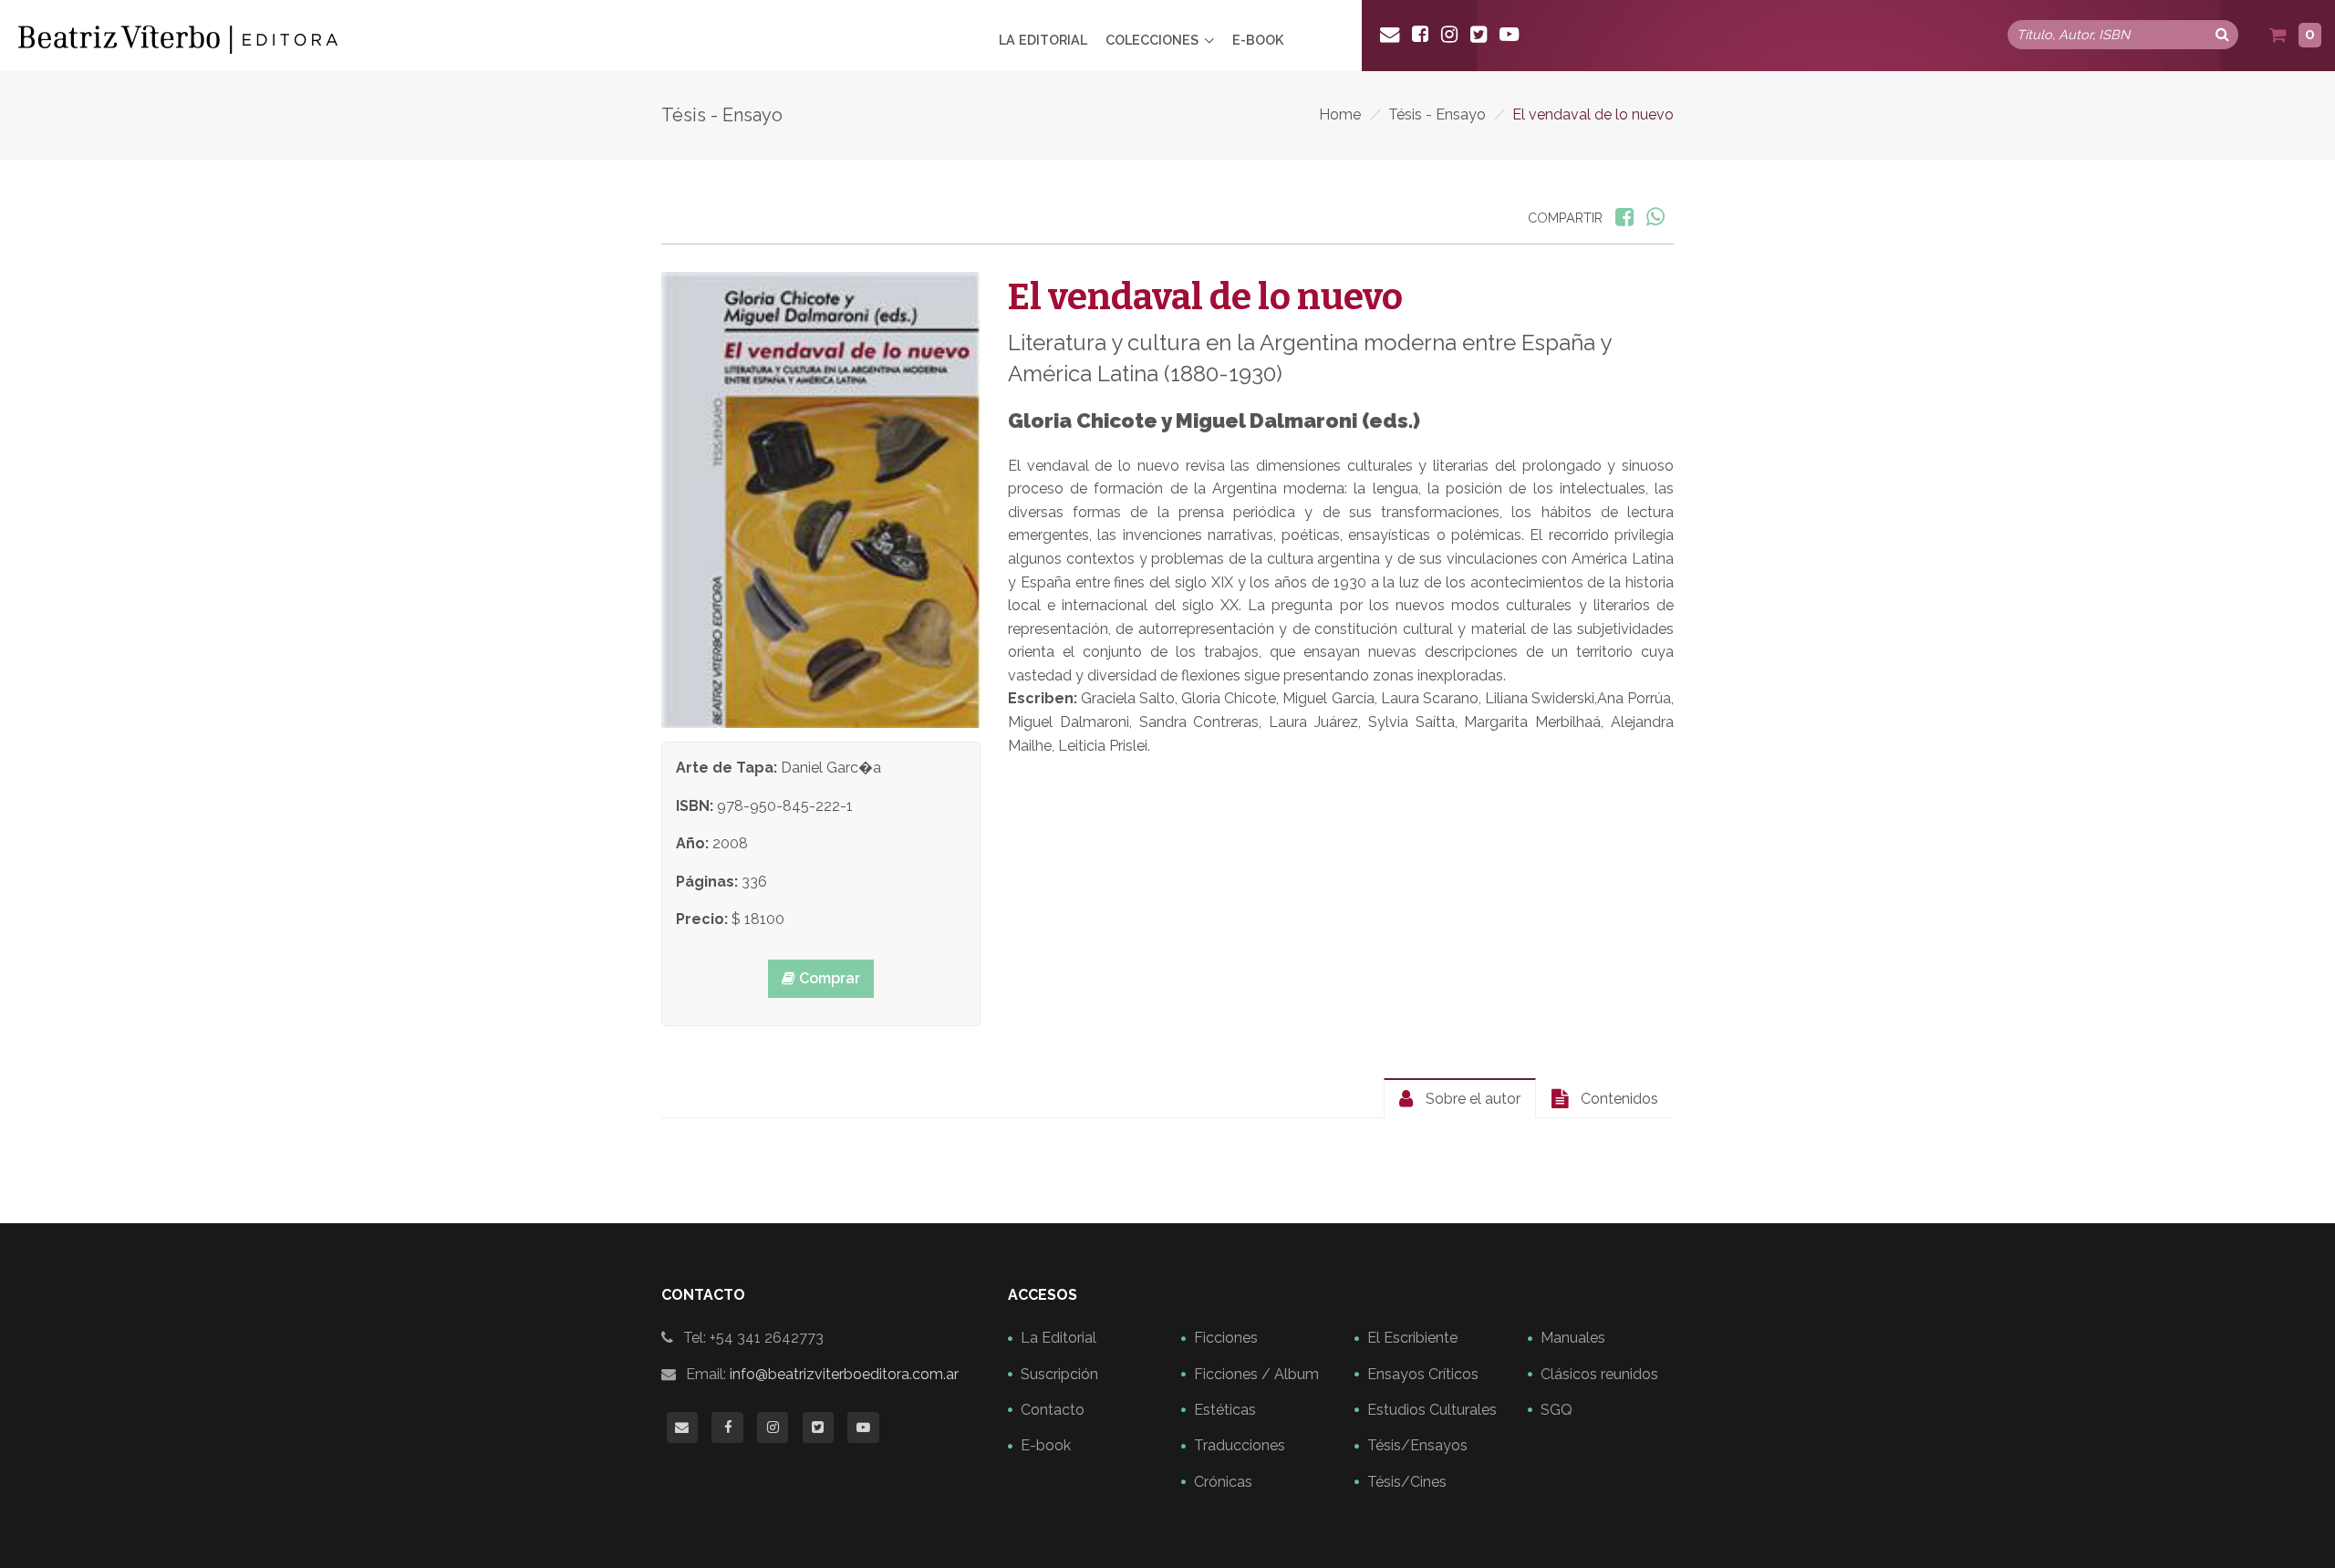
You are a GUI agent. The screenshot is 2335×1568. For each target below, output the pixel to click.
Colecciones (1152, 40)
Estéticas (1225, 1410)
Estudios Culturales (1432, 1410)
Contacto (1053, 1410)
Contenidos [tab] (1618, 1099)
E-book (1258, 40)
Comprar (828, 978)
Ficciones (1226, 1338)
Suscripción (1059, 1374)
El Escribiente (1412, 1338)
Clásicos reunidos (1599, 1374)
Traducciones (1240, 1445)
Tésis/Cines (1407, 1482)
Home (1340, 114)
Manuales (1573, 1338)
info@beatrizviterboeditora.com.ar (844, 1374)
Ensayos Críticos (1423, 1374)
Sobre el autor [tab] (1471, 1099)
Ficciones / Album (1256, 1374)
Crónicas (1223, 1482)
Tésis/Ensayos (1417, 1445)
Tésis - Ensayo (1437, 114)
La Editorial (1043, 40)
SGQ (1557, 1410)
